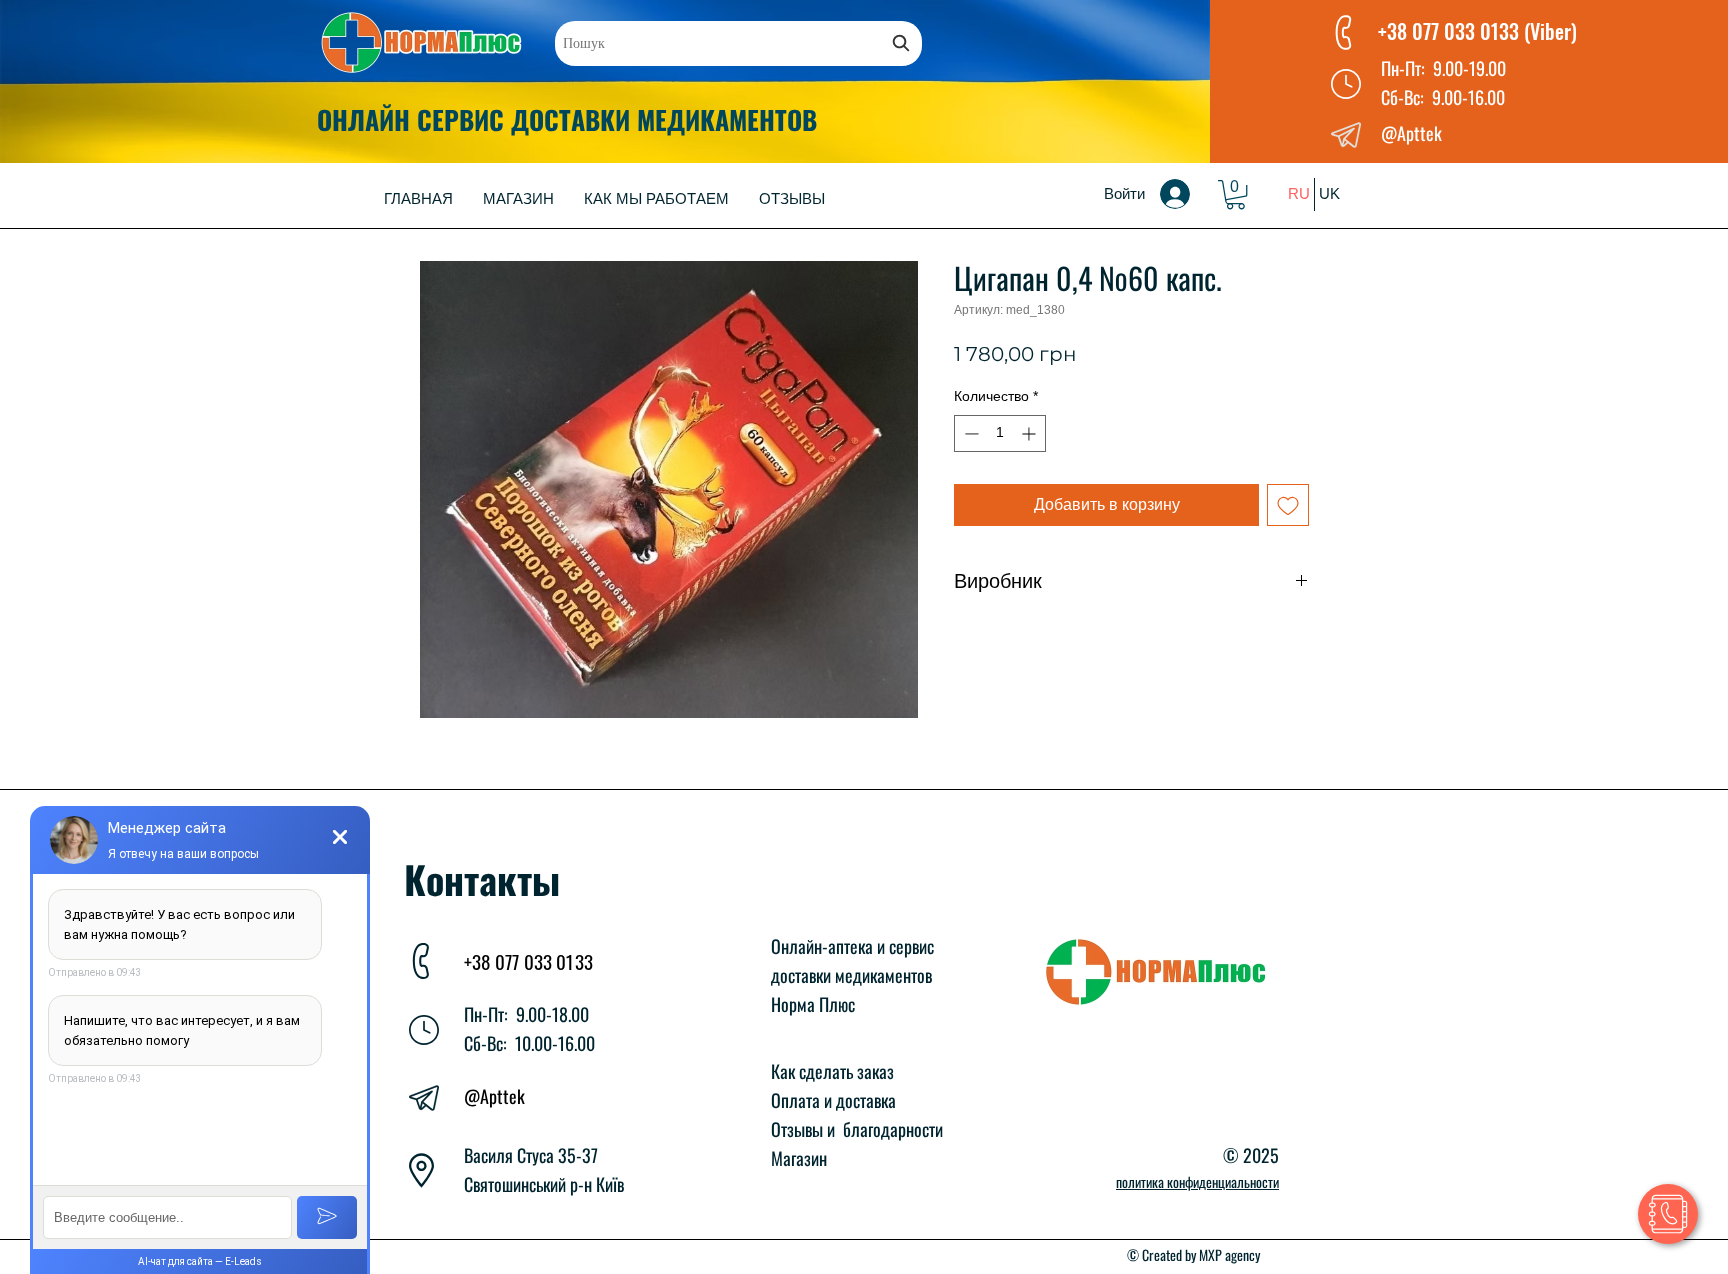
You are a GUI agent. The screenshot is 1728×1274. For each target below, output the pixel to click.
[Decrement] (969, 433)
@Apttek (494, 1096)
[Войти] (1189, 194)
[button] (1235, 194)
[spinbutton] (1000, 433)
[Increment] (1030, 433)
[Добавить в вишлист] (1288, 505)
